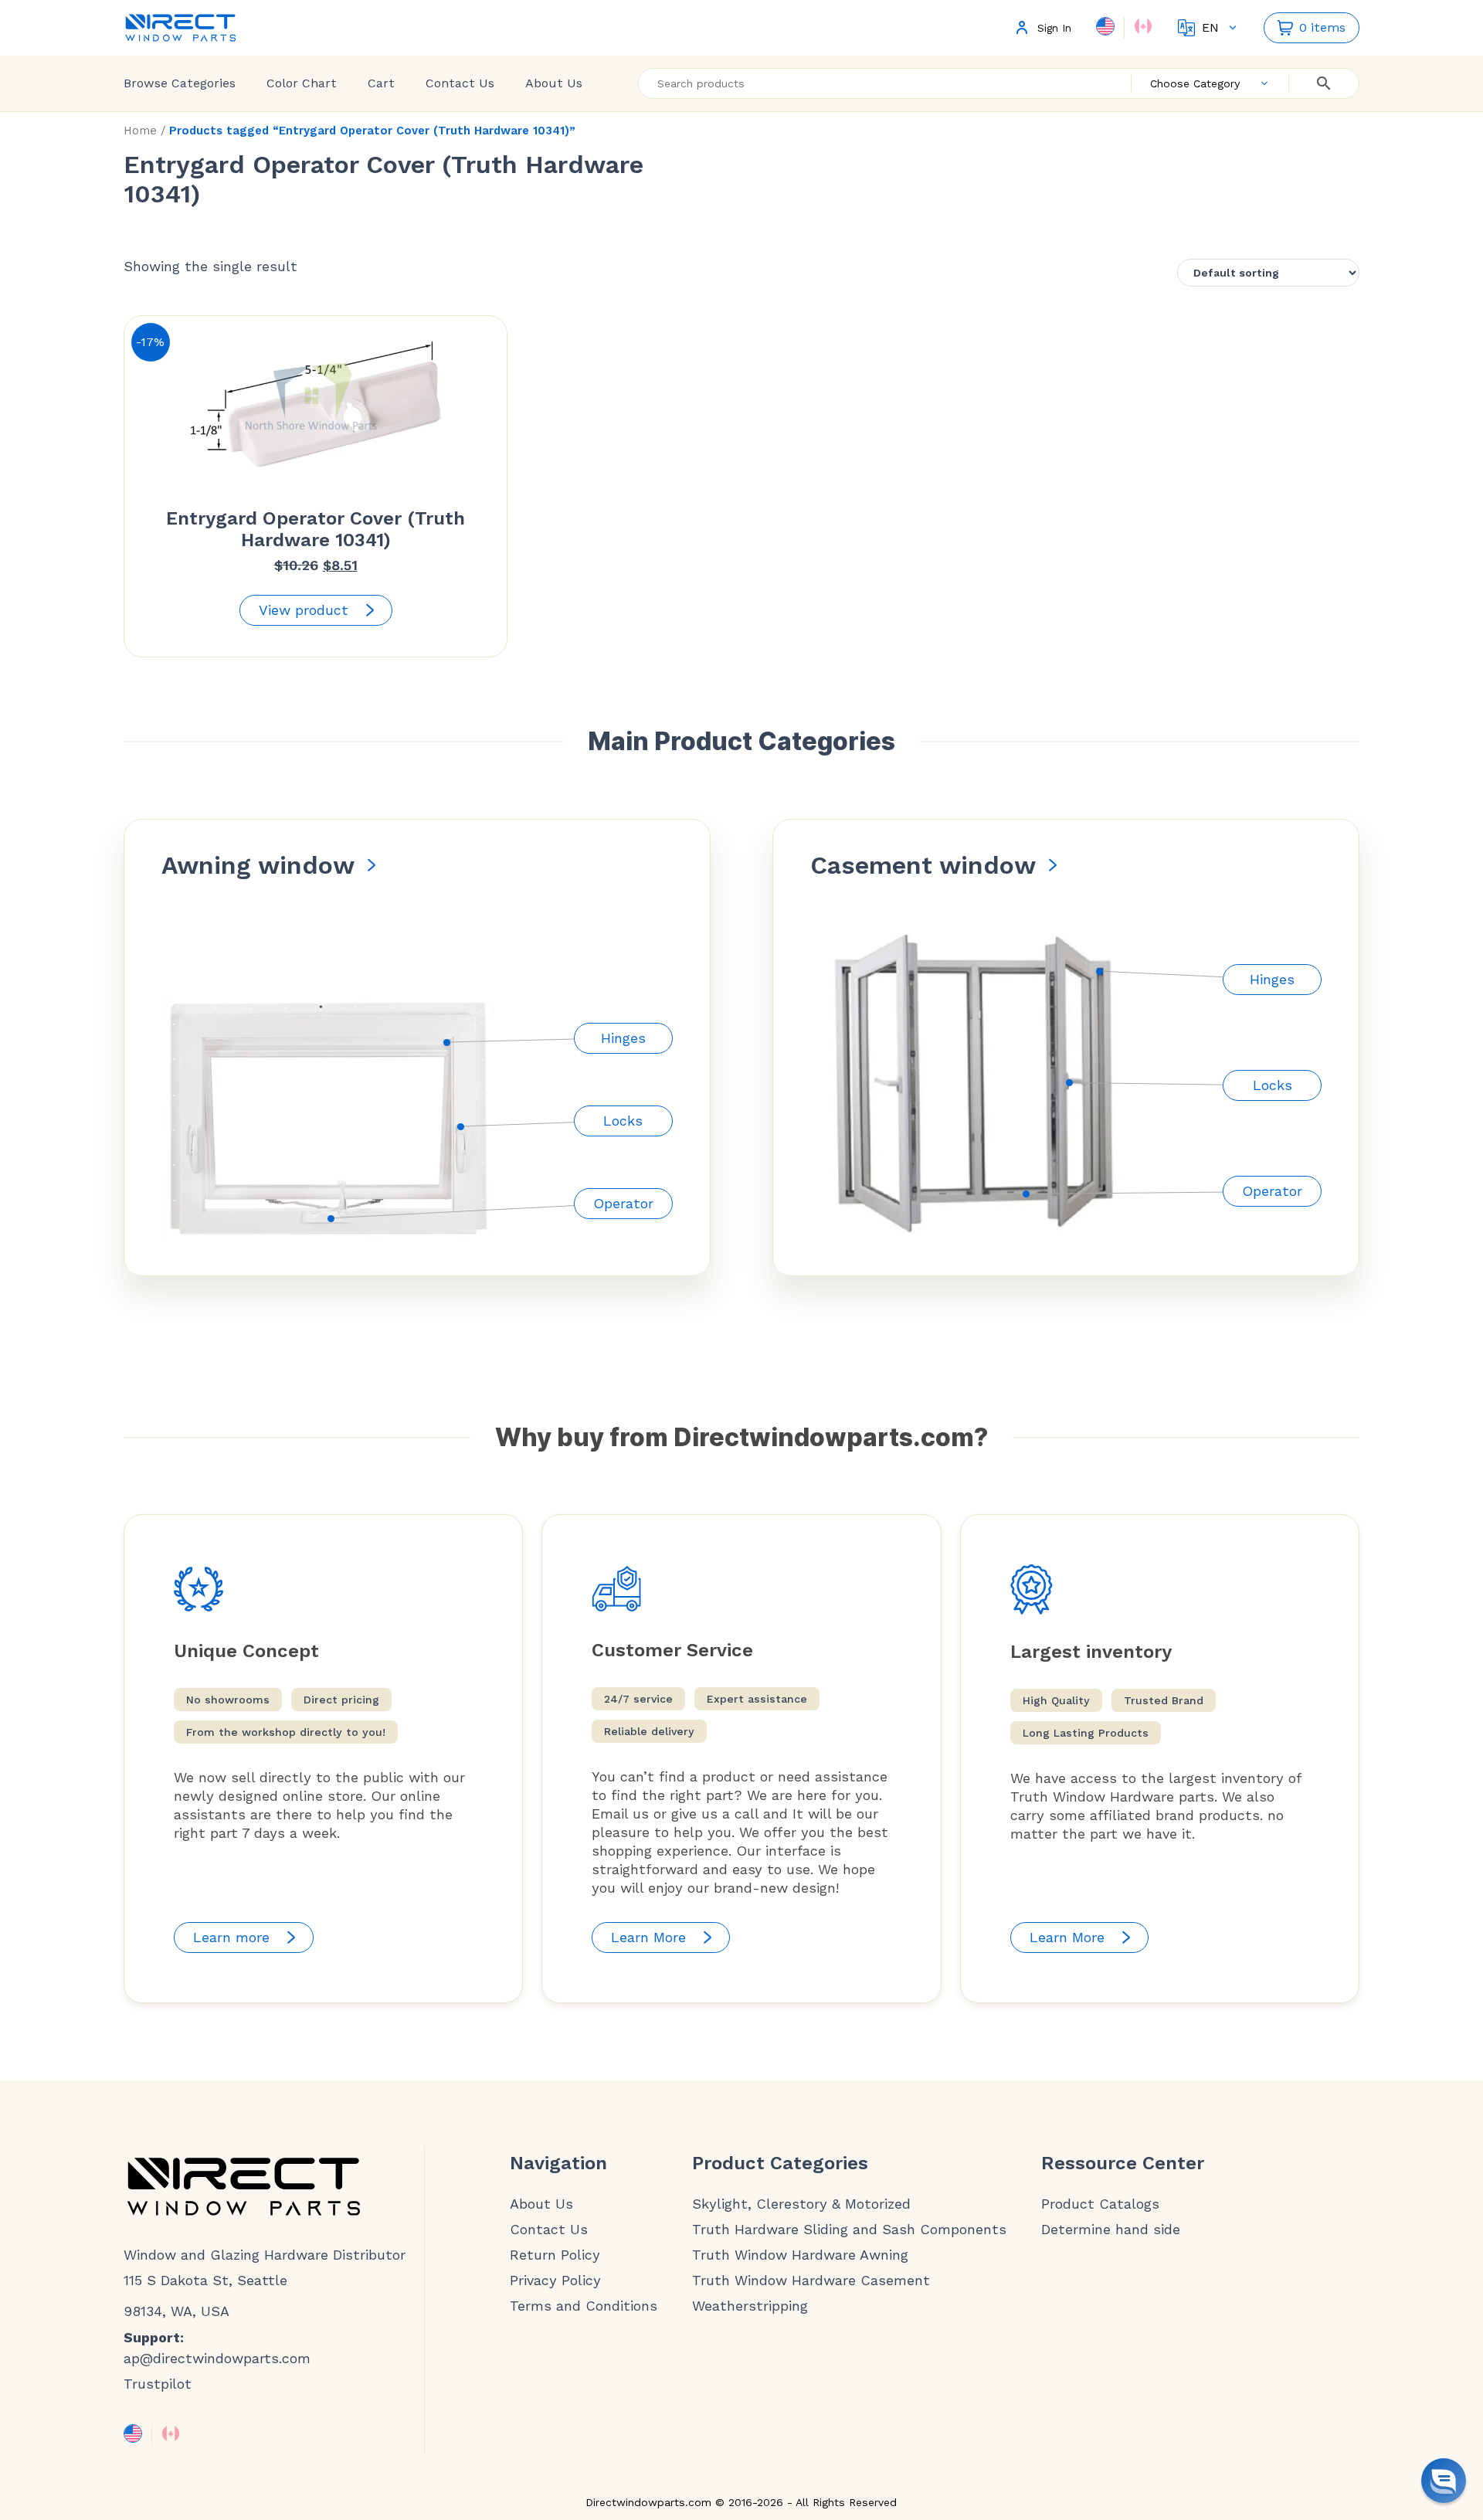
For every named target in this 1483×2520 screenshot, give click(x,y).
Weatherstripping (750, 2306)
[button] (1444, 2481)
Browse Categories (180, 83)
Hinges (623, 1038)
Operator (623, 1203)
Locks (623, 1121)
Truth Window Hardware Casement (811, 2281)
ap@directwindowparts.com (217, 2358)
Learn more (231, 1937)
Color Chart (302, 83)
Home (140, 131)
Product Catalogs (1100, 2204)
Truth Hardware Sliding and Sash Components (849, 2230)
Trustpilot (158, 2384)
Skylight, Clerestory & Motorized (801, 2204)
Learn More (648, 1937)
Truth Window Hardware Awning (800, 2255)
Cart (381, 83)
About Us (554, 83)
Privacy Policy (555, 2281)
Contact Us (460, 83)
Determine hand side (1111, 2230)
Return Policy (555, 2255)
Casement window (923, 865)
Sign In (1054, 28)
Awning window (258, 865)
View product (304, 610)
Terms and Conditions (584, 2306)
